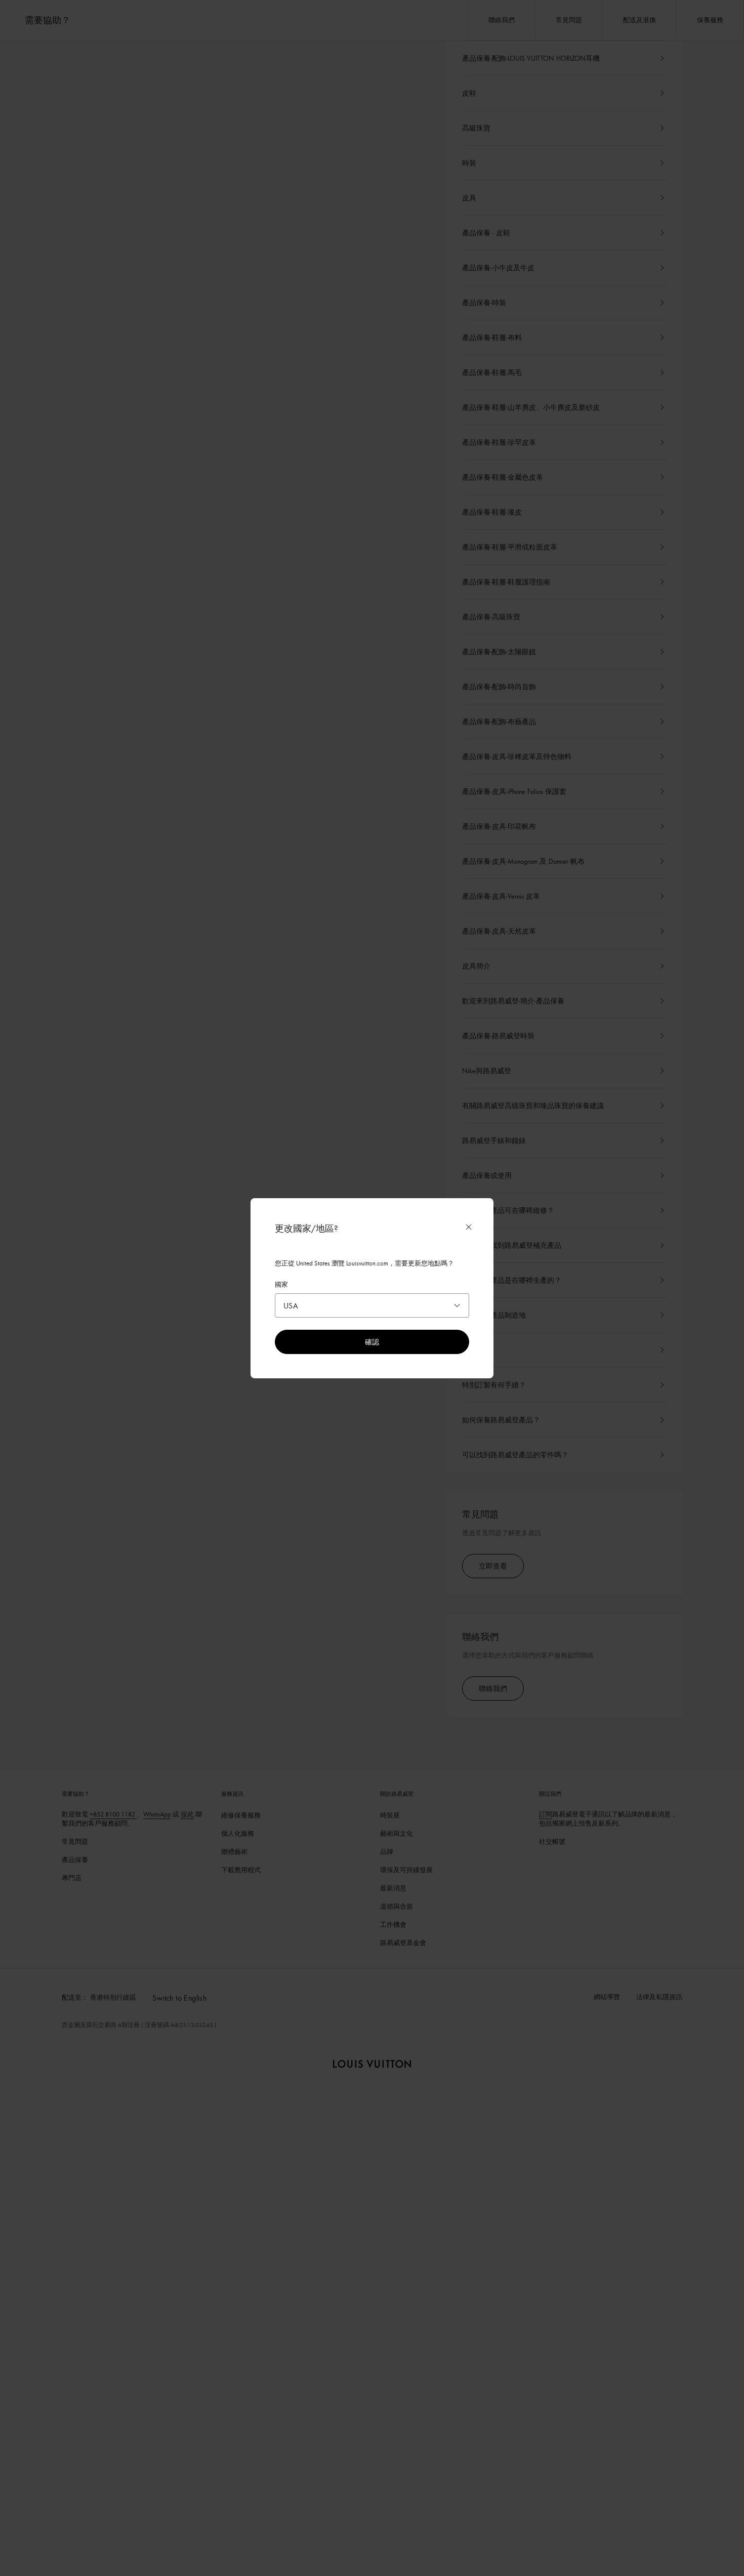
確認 (372, 1342)
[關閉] (469, 1227)
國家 (281, 1284)
